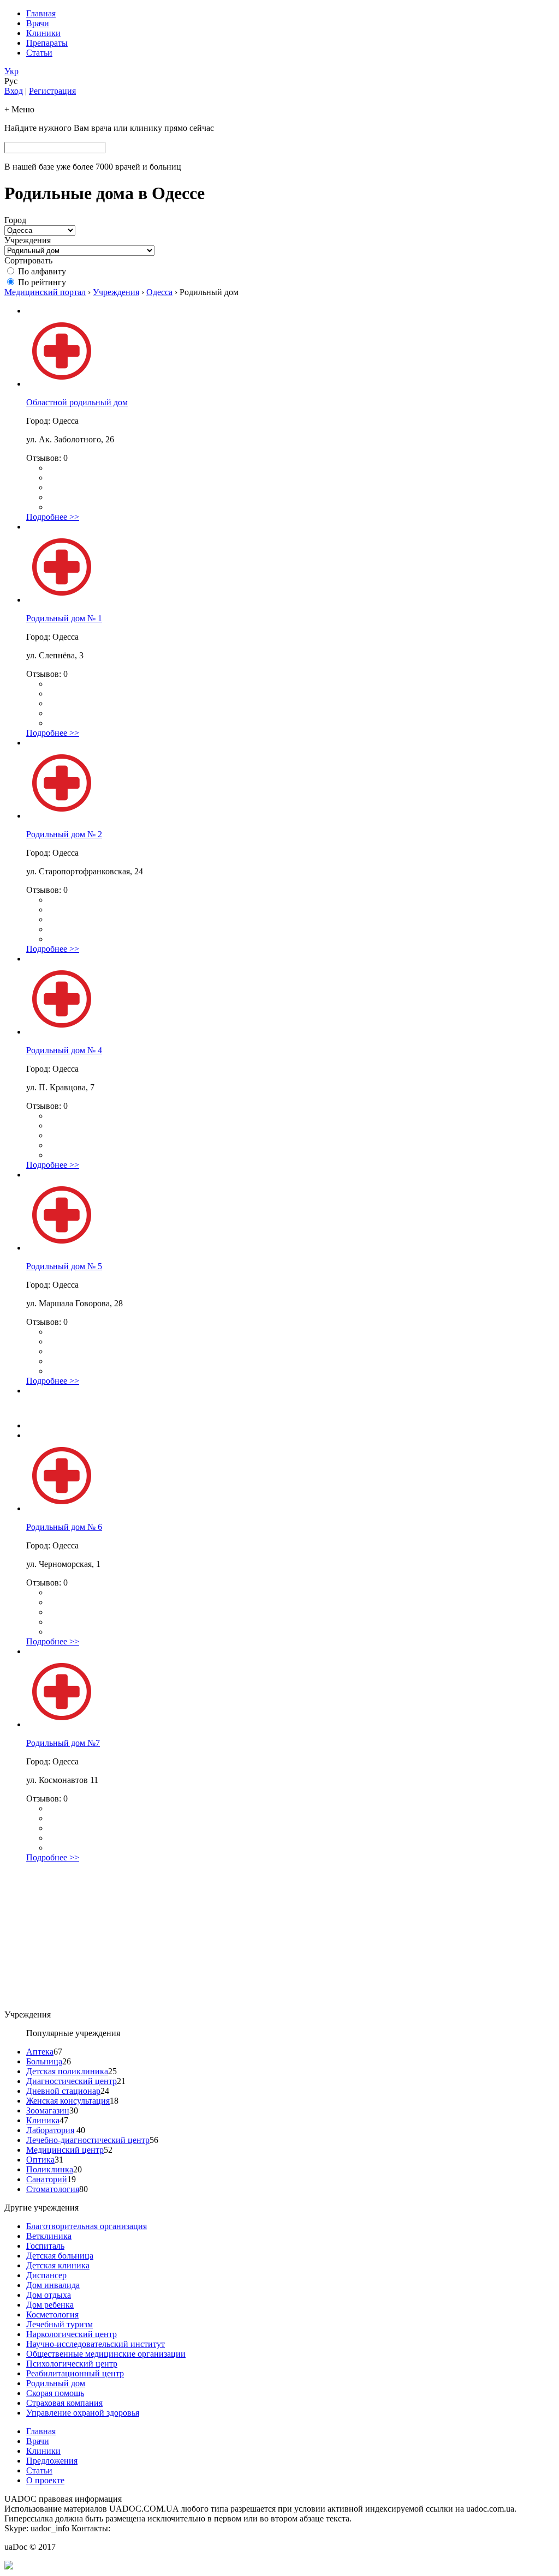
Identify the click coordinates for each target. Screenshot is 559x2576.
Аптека (40, 2052)
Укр (11, 71)
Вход (14, 91)
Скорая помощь (55, 2393)
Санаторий (47, 2179)
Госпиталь (45, 2246)
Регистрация (52, 91)
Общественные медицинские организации (106, 2354)
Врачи (38, 23)
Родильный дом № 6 (64, 1527)
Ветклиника (49, 2236)
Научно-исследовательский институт (96, 2344)
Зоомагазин (48, 2110)
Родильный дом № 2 (64, 834)
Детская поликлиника (67, 2071)
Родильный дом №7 (63, 1743)
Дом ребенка (50, 2305)
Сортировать (28, 260)
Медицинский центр (65, 2150)
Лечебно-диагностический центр (88, 2140)
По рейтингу (42, 282)
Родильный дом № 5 (64, 1266)
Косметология (52, 2314)
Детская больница (60, 2256)
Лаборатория (50, 2130)
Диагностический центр (72, 2081)
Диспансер (46, 2275)
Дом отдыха (49, 2295)
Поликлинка (50, 2169)
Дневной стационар (63, 2091)
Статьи (39, 53)
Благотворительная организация (87, 2226)
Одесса (159, 292)
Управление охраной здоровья (83, 2413)
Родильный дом (56, 2383)
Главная (41, 13)
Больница (44, 2061)
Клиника (43, 2120)
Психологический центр (72, 2364)
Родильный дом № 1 (64, 618)
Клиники (43, 33)
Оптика (40, 2160)
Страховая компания (64, 2403)
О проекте (45, 2480)
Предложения (52, 2461)
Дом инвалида (53, 2285)
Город (15, 220)
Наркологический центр (72, 2334)
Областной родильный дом (77, 402)
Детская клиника (58, 2265)
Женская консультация (68, 2101)
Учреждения (28, 240)
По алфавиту (42, 271)
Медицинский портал (45, 292)
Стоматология (53, 2189)
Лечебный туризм (60, 2324)
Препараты (47, 43)
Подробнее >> (53, 517)
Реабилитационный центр (75, 2373)
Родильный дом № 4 (64, 1050)
